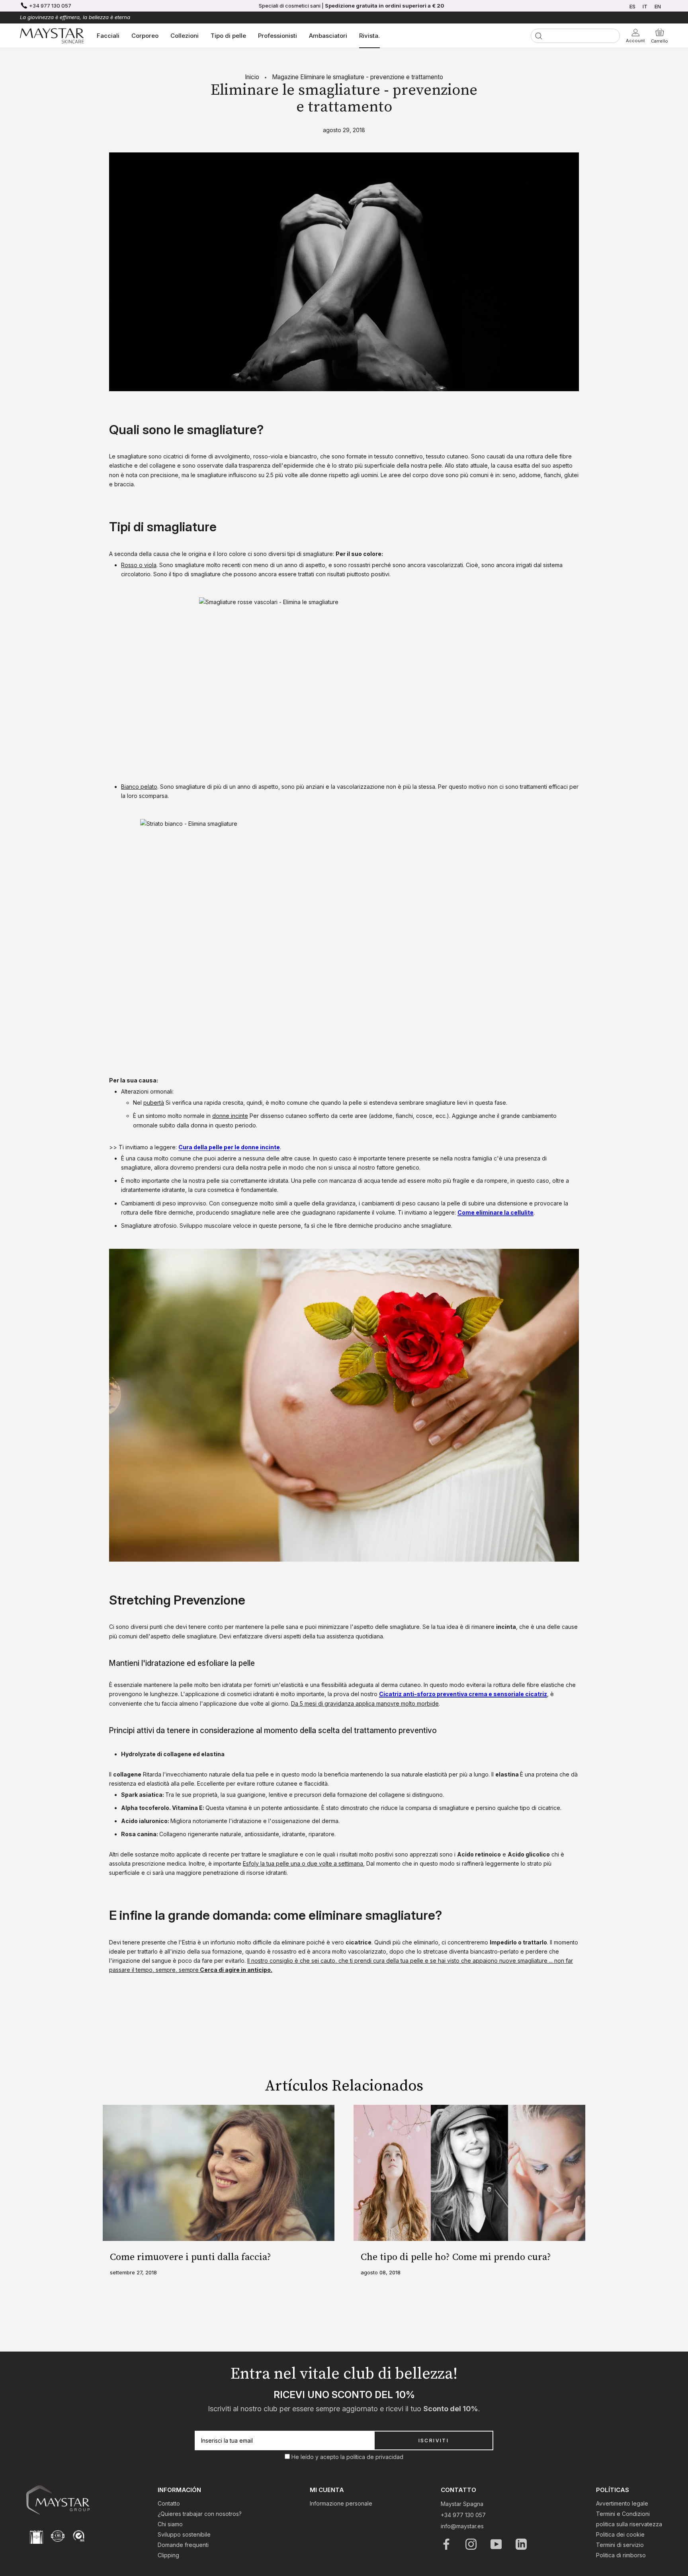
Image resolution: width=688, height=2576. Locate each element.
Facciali (108, 36)
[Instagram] (472, 2544)
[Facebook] (447, 2544)
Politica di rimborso (621, 2555)
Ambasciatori (328, 36)
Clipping (168, 2555)
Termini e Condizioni (623, 2514)
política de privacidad (375, 2457)
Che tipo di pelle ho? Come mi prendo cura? (456, 2257)
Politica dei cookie (620, 2534)
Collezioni (185, 36)
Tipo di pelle (228, 36)
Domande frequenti (183, 2545)
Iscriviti (434, 2440)
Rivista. (369, 36)
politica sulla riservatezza (629, 2524)
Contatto (169, 2503)
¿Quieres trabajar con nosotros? (200, 2514)
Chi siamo (170, 2524)
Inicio (252, 77)
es (632, 6)
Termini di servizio (620, 2545)
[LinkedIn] (522, 2544)
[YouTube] (497, 2544)
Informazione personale (341, 2503)
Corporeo (145, 36)
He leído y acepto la (319, 2457)
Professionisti (278, 36)
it (645, 6)
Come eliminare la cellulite (495, 1212)
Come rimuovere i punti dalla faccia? (191, 2257)
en (658, 6)
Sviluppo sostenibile (184, 2534)
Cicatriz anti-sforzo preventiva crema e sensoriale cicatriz (463, 1694)
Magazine (285, 77)
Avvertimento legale (622, 2503)
